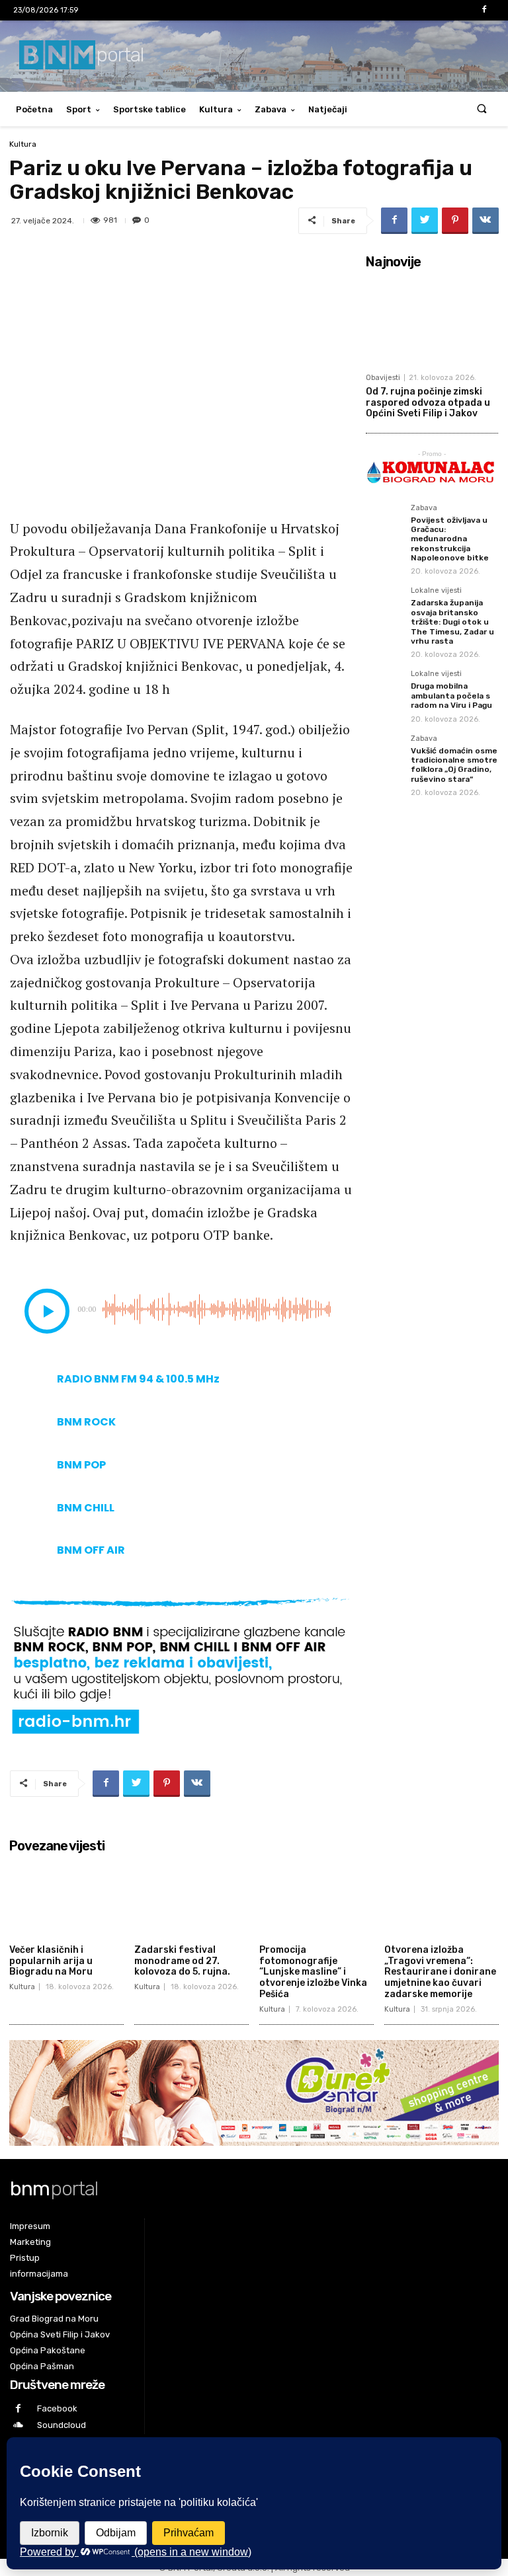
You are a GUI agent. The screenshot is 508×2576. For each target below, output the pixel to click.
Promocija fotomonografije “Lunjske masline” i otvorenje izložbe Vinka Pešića (313, 1972)
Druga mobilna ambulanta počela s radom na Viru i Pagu (451, 696)
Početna (34, 109)
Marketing (30, 2242)
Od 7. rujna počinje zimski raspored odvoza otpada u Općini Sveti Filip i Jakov (428, 403)
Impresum (30, 2226)
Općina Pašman (42, 2366)
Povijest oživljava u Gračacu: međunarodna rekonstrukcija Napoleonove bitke (450, 539)
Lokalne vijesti (436, 591)
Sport (79, 109)
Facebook (57, 2408)
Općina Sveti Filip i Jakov (60, 2334)
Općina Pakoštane (48, 2350)
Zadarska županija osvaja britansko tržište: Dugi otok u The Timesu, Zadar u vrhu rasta (452, 622)
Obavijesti (383, 378)
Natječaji (328, 109)
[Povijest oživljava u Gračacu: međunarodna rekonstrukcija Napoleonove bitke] (384, 523)
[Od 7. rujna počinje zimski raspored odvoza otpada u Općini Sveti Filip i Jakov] (432, 321)
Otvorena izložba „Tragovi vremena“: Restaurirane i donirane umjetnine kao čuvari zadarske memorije (440, 1972)
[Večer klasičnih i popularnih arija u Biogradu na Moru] (66, 1899)
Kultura (216, 109)
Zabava (271, 109)
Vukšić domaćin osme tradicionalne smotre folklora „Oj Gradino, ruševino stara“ (454, 765)
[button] (482, 109)
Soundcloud (62, 2425)
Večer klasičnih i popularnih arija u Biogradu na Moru (51, 1961)
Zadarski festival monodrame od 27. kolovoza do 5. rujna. (182, 1961)
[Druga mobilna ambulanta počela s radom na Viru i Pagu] (384, 689)
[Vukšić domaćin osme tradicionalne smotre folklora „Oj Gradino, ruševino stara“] (384, 753)
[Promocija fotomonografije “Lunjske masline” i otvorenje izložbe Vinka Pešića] (317, 1899)
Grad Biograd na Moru (54, 2319)
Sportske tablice (149, 109)
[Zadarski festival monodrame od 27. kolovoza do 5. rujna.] (191, 1899)
